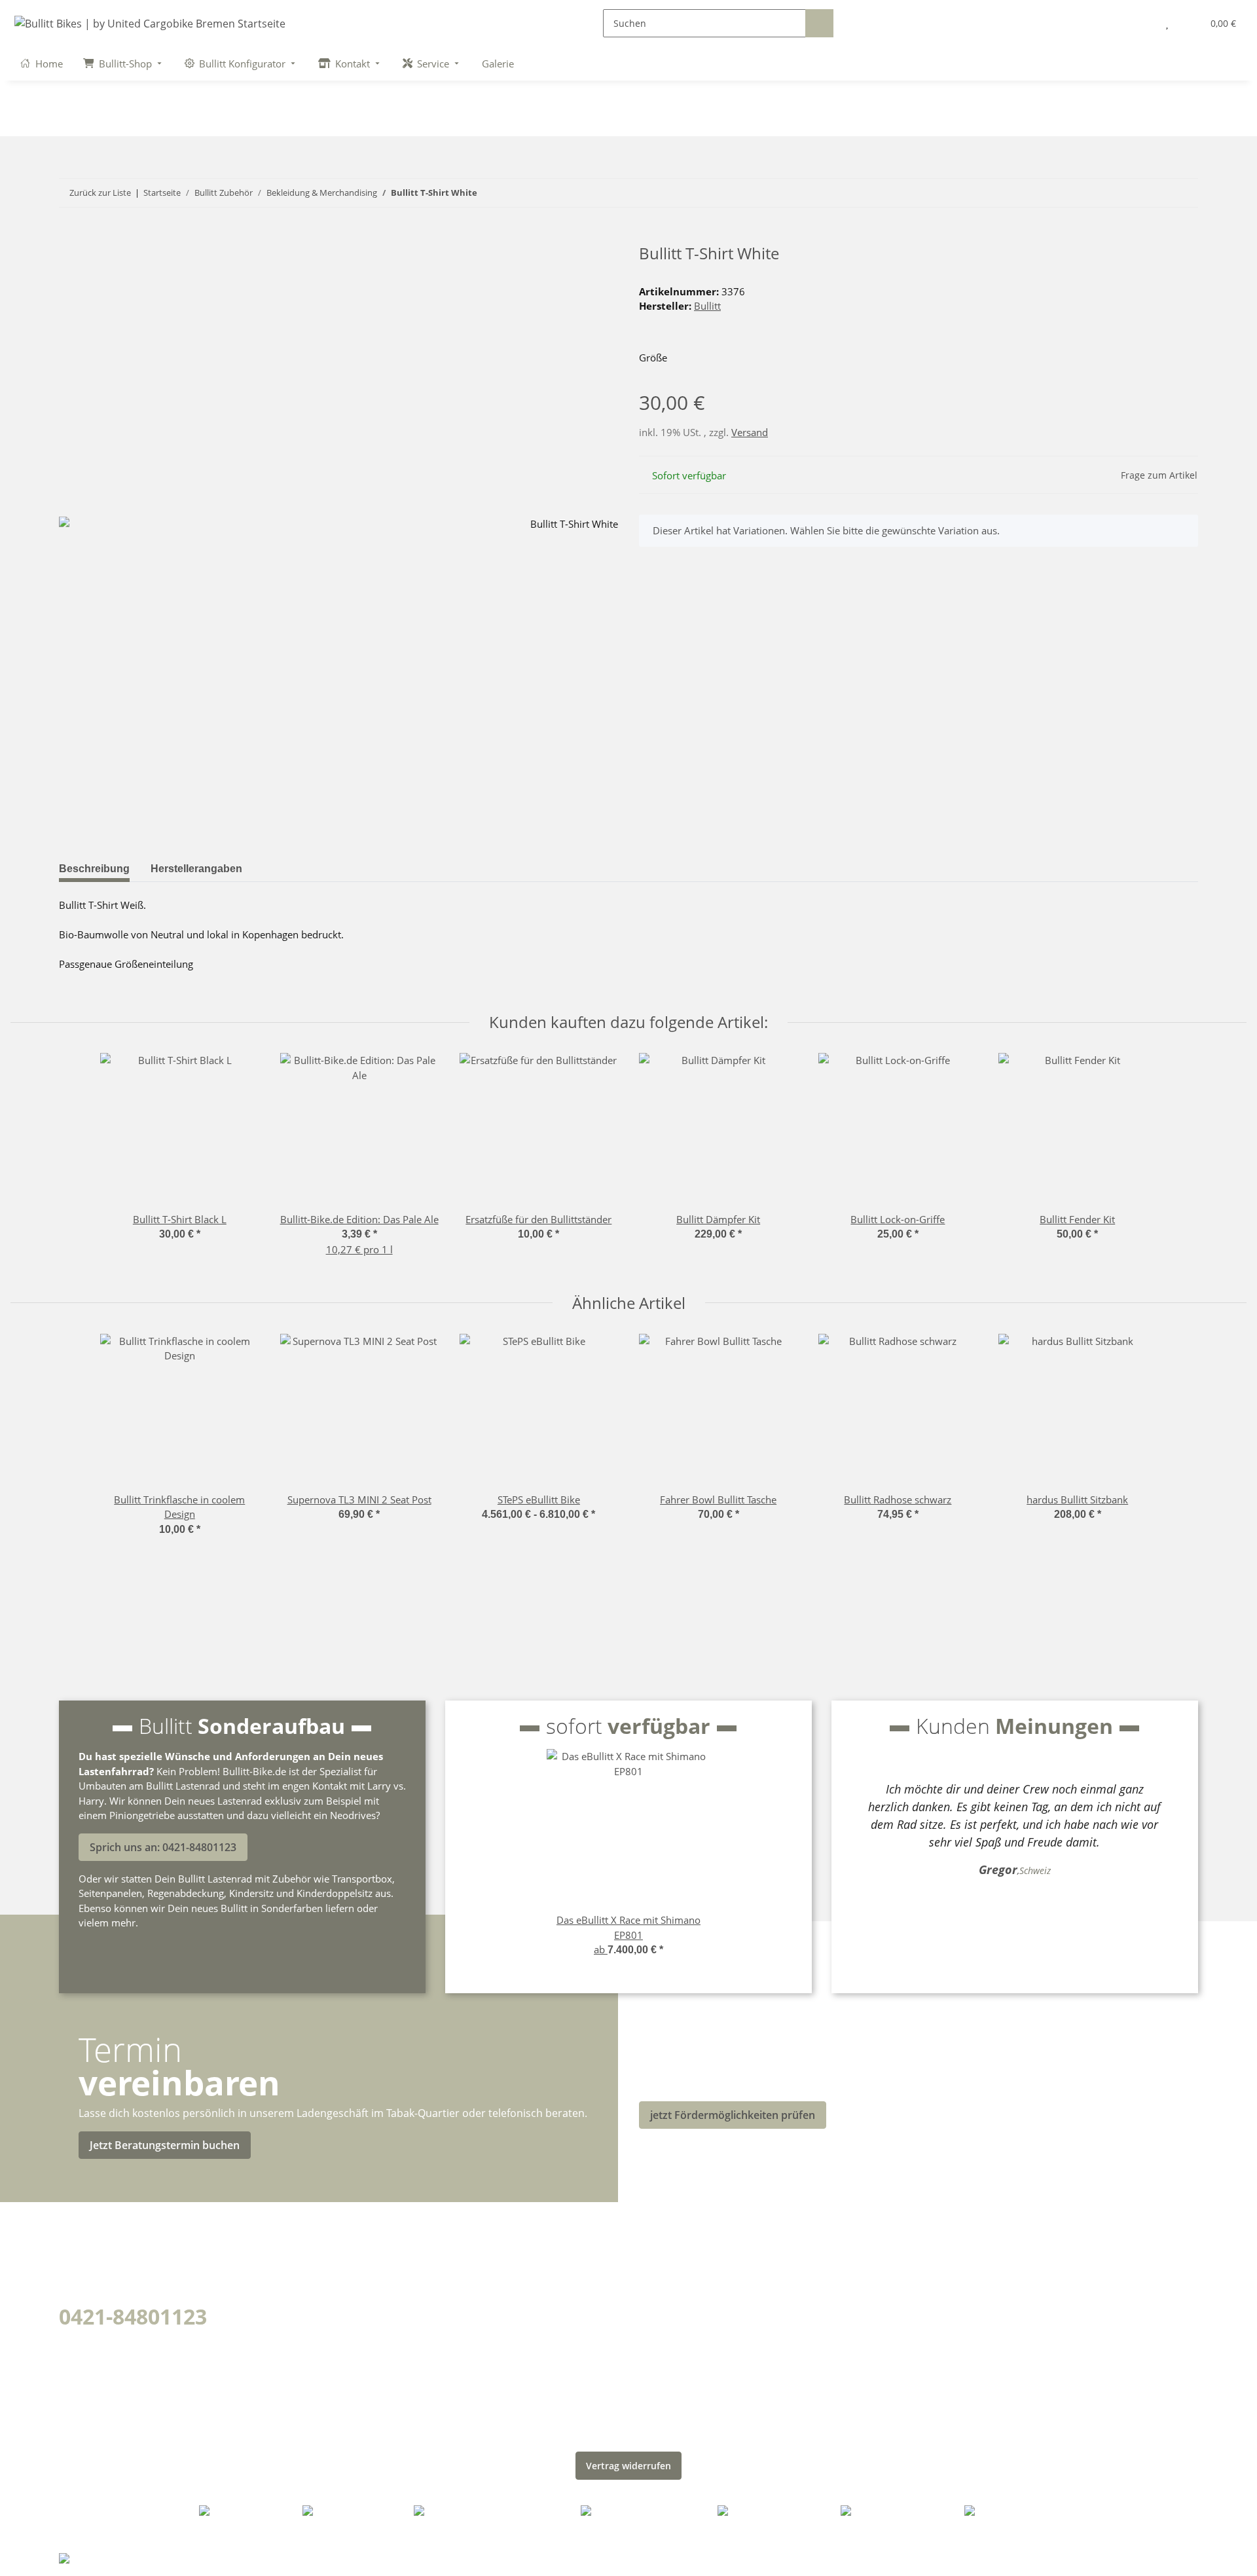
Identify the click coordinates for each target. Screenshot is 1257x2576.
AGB (651, 2280)
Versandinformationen (415, 2303)
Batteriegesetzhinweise (707, 2349)
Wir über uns (387, 2257)
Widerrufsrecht (683, 2372)
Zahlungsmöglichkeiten (417, 2280)
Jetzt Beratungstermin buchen (165, 2145)
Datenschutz (676, 2257)
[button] (1140, 23)
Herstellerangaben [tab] (196, 869)
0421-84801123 (133, 2316)
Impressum (672, 2326)
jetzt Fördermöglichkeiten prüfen (733, 2115)
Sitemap (663, 2303)
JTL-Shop (1174, 2557)
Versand (750, 432)
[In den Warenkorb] (69, 237)
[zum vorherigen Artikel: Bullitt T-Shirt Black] (1156, 193)
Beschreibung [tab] (94, 869)
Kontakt (372, 2349)
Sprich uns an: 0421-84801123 (163, 1847)
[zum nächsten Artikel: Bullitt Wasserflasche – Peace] (1184, 193)
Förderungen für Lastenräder (435, 2326)
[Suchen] (819, 23)
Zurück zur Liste (100, 193)
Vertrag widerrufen (628, 2466)
